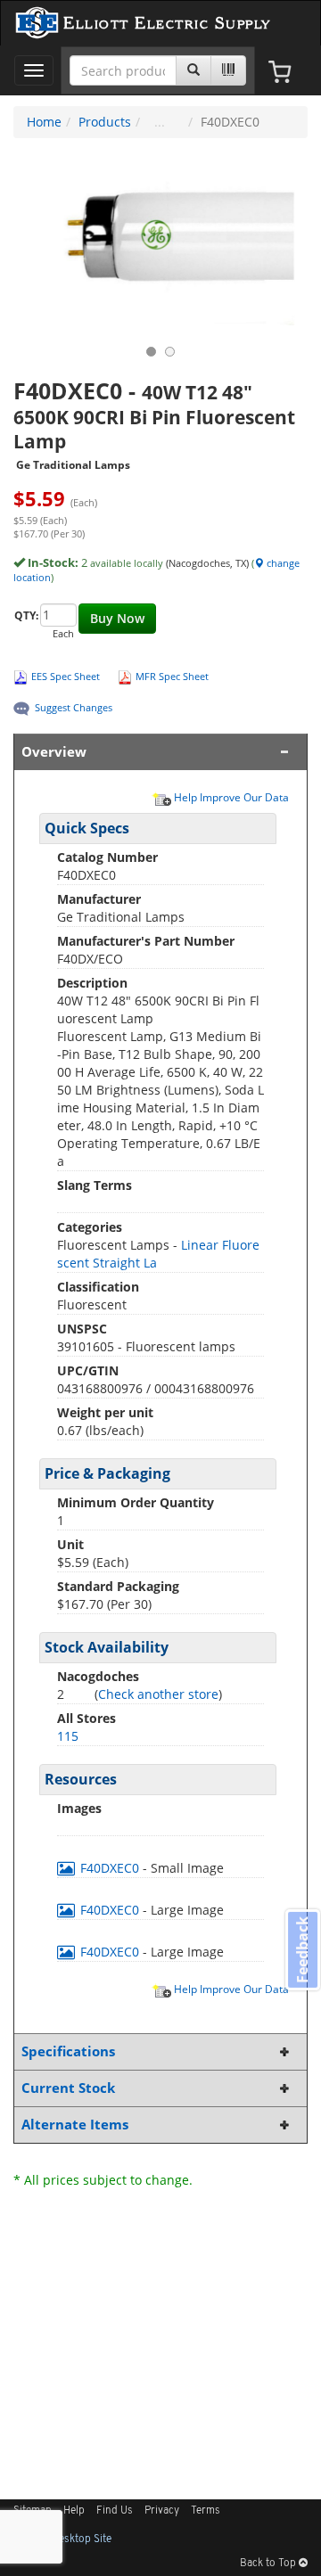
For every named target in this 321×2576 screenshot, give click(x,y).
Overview (54, 752)
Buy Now (117, 618)
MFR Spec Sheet (172, 676)
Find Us (115, 2511)
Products (105, 122)
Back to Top (269, 2564)
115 (68, 1736)
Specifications (68, 2051)
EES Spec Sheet (66, 676)
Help (74, 2511)
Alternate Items (75, 2125)
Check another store (158, 1694)
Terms (206, 2511)
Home (44, 122)
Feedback (302, 1949)
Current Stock (68, 2088)
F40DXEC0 (110, 1868)
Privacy (162, 2511)
